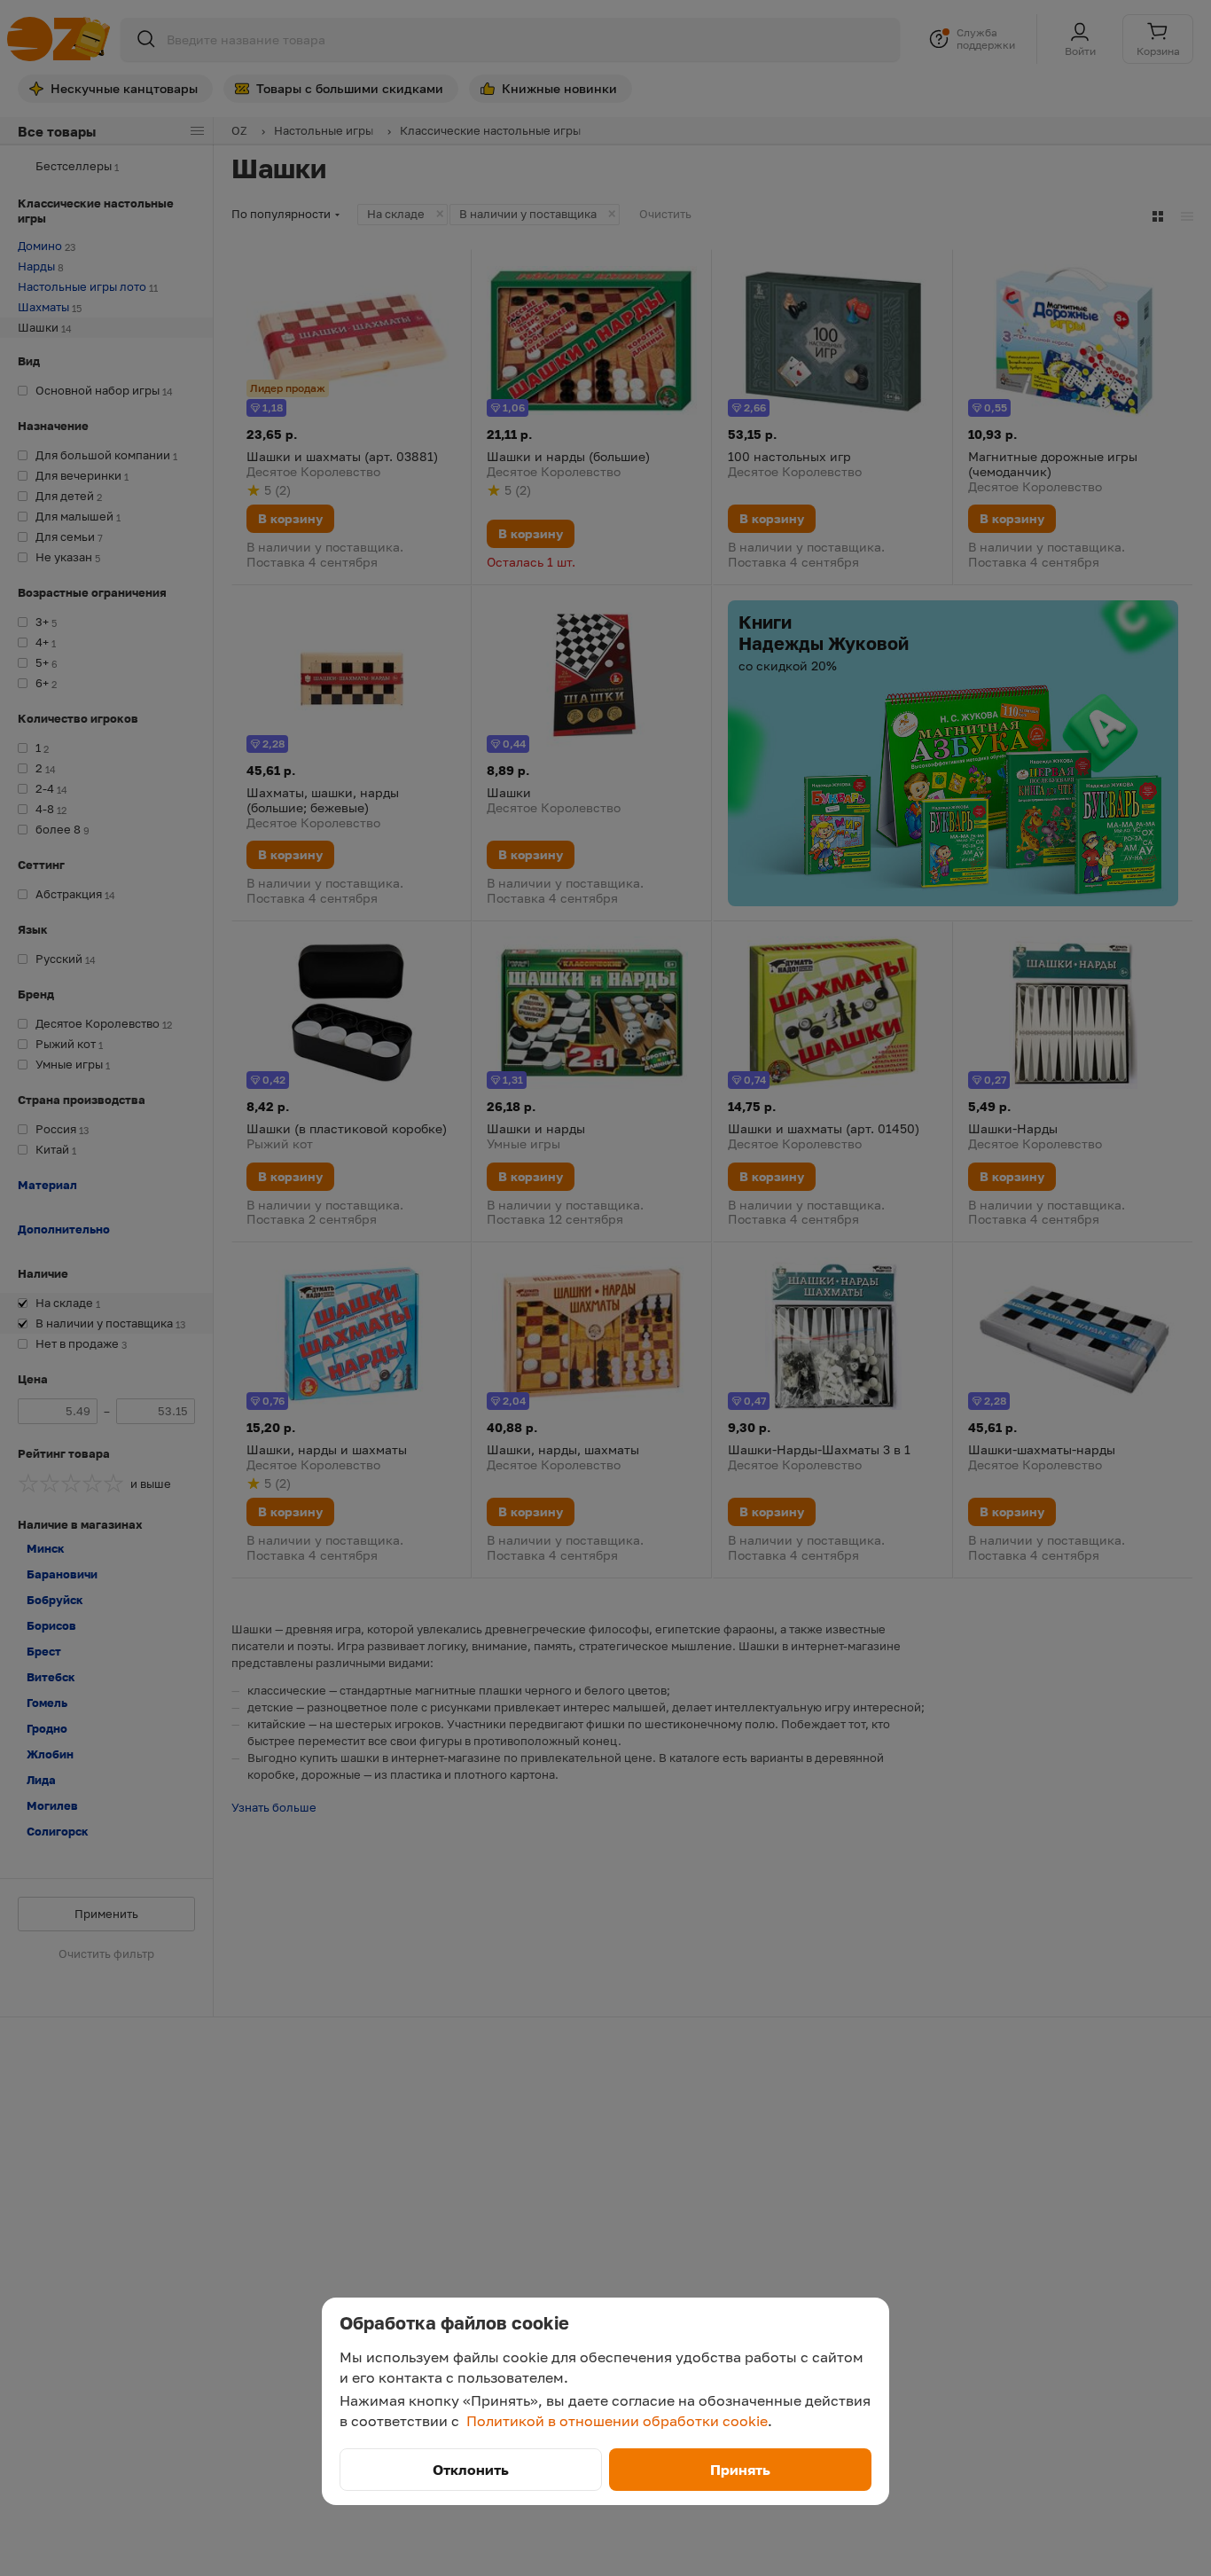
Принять (740, 2470)
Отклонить (471, 2470)
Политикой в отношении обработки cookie (617, 2421)
